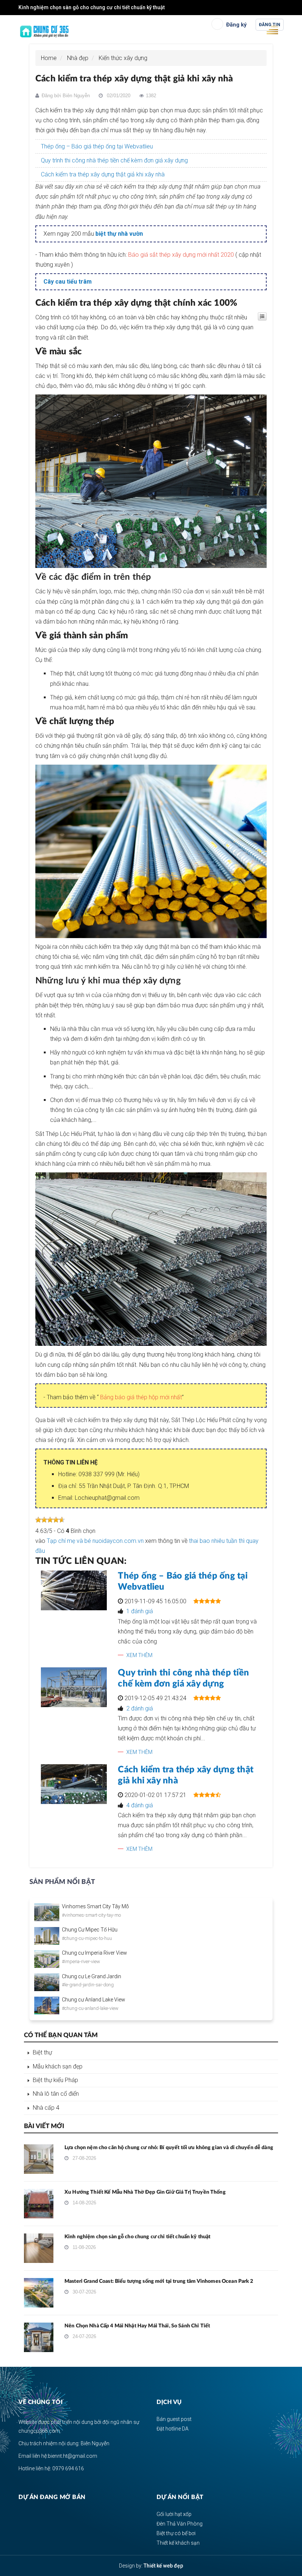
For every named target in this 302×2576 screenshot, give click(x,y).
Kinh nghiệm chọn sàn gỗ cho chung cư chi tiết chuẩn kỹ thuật (92, 7)
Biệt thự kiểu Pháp (55, 2080)
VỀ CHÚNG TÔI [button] (41, 2402)
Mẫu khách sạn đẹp (58, 2066)
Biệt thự (42, 2052)
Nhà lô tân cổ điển (56, 2094)
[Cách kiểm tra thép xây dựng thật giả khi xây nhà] (74, 1784)
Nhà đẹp (78, 58)
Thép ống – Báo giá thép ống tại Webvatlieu (97, 146)
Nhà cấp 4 (46, 2108)
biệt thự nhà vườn (119, 234)
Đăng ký (236, 25)
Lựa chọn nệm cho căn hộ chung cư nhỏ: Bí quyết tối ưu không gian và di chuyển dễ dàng (169, 2148)
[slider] (50, 1520)
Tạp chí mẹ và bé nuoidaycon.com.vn (95, 1541)
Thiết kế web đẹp (163, 2566)
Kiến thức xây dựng (123, 58)
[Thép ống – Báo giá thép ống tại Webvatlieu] (74, 1590)
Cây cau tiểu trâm (68, 282)
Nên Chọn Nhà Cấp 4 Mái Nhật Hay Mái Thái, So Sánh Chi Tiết (137, 2326)
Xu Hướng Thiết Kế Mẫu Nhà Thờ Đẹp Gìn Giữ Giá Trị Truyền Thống (145, 2192)
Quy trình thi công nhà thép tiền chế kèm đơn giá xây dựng (114, 160)
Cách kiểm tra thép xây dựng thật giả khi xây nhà (103, 174)
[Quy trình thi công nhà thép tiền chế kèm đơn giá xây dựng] (74, 1687)
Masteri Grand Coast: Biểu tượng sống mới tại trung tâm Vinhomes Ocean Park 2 (159, 2281)
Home (49, 58)
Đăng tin (270, 25)
